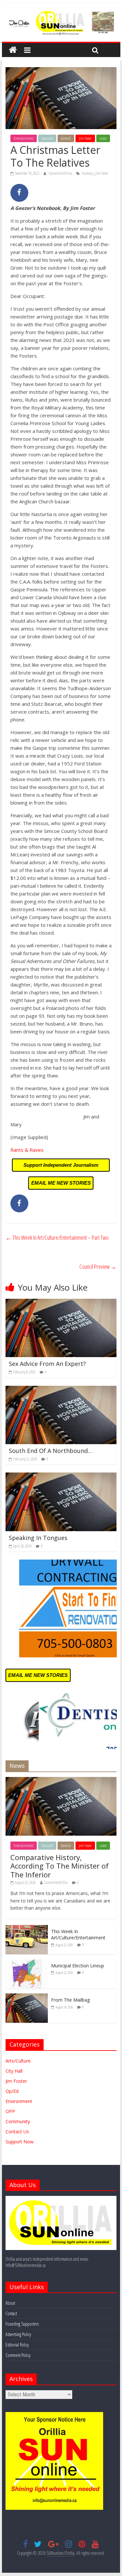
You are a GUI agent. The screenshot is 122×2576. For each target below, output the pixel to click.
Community (18, 2121)
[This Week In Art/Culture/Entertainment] (27, 1928)
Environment (19, 2101)
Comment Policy (18, 2355)
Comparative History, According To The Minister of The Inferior (60, 1866)
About (10, 2303)
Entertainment (24, 138)
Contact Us (17, 2132)
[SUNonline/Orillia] (13, 50)
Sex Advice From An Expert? (47, 1364)
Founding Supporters (22, 2324)
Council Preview (98, 1266)
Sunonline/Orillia (61, 173)
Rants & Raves (27, 1150)
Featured (47, 138)
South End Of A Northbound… (51, 1451)
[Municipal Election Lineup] (27, 1963)
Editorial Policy (17, 2345)
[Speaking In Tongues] (61, 1476)
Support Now (20, 2142)
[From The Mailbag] (27, 1997)
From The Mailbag (70, 2000)
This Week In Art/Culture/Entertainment (78, 1935)
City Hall (14, 2071)
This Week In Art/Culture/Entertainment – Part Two (57, 1237)
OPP (10, 2111)
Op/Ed (12, 2091)
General (66, 138)
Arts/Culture (18, 2061)
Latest (103, 138)
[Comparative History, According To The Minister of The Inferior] (61, 1780)
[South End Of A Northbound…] (61, 1390)
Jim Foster (85, 138)
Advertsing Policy (18, 2334)
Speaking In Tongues (38, 1538)
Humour (88, 173)
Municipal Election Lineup (78, 1966)
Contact (11, 2313)
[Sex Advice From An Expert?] (61, 1303)
